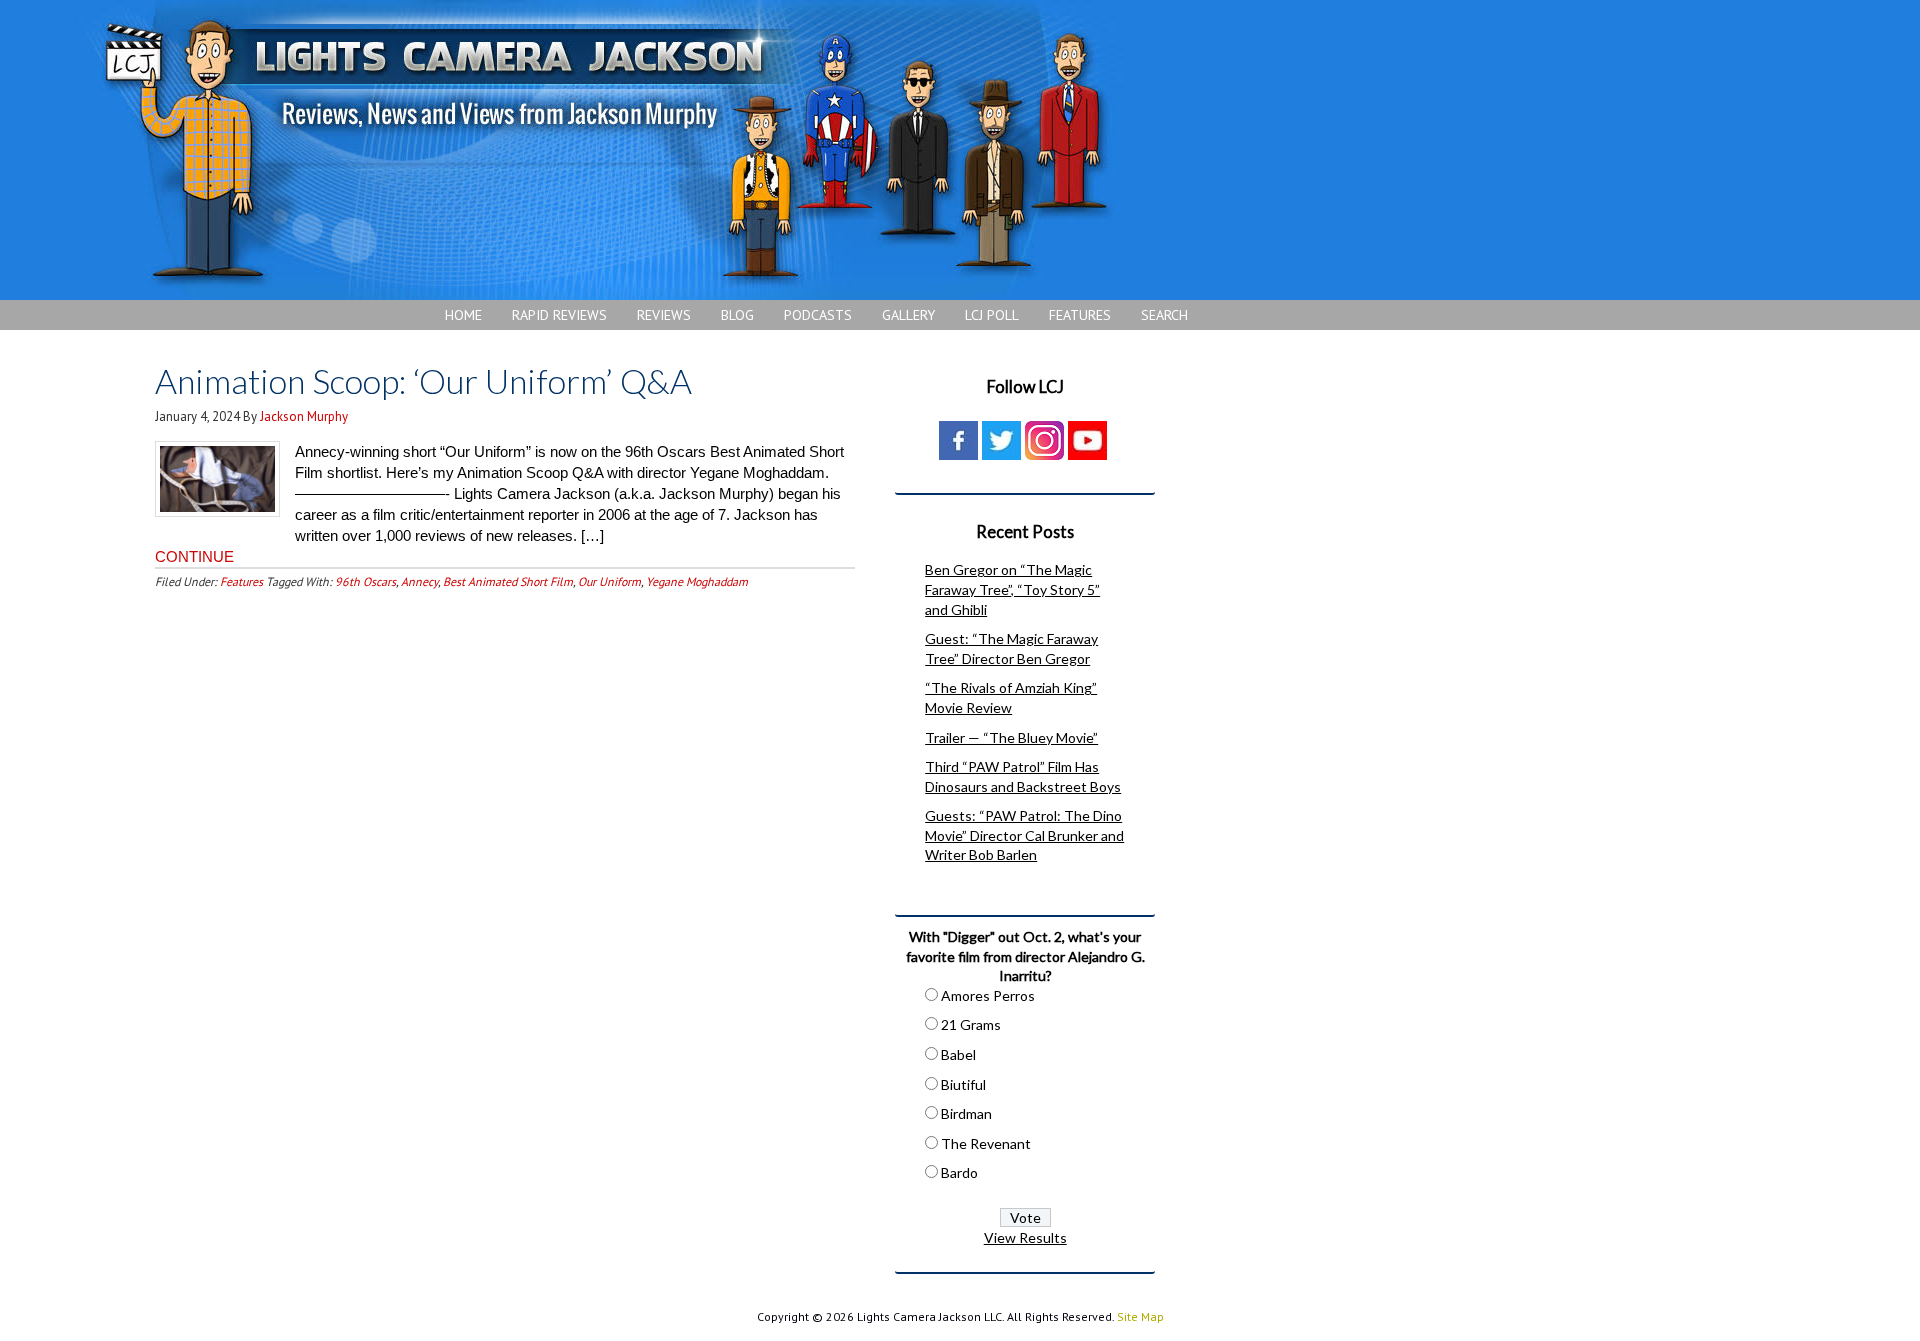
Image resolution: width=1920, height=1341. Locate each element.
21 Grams (971, 1024)
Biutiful (963, 1084)
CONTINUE (194, 556)
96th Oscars (365, 581)
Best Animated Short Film (508, 581)
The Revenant (986, 1143)
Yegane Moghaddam (697, 581)
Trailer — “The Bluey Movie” (1011, 737)
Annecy (419, 581)
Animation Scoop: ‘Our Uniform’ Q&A (423, 380)
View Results (1025, 1237)
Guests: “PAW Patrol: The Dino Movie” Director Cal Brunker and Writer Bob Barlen (1024, 835)
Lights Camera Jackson (605, 150)
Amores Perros (988, 995)
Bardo (959, 1172)
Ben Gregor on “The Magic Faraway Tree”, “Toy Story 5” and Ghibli (1012, 589)
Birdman (966, 1113)
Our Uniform (609, 581)
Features (241, 581)
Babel (958, 1054)
